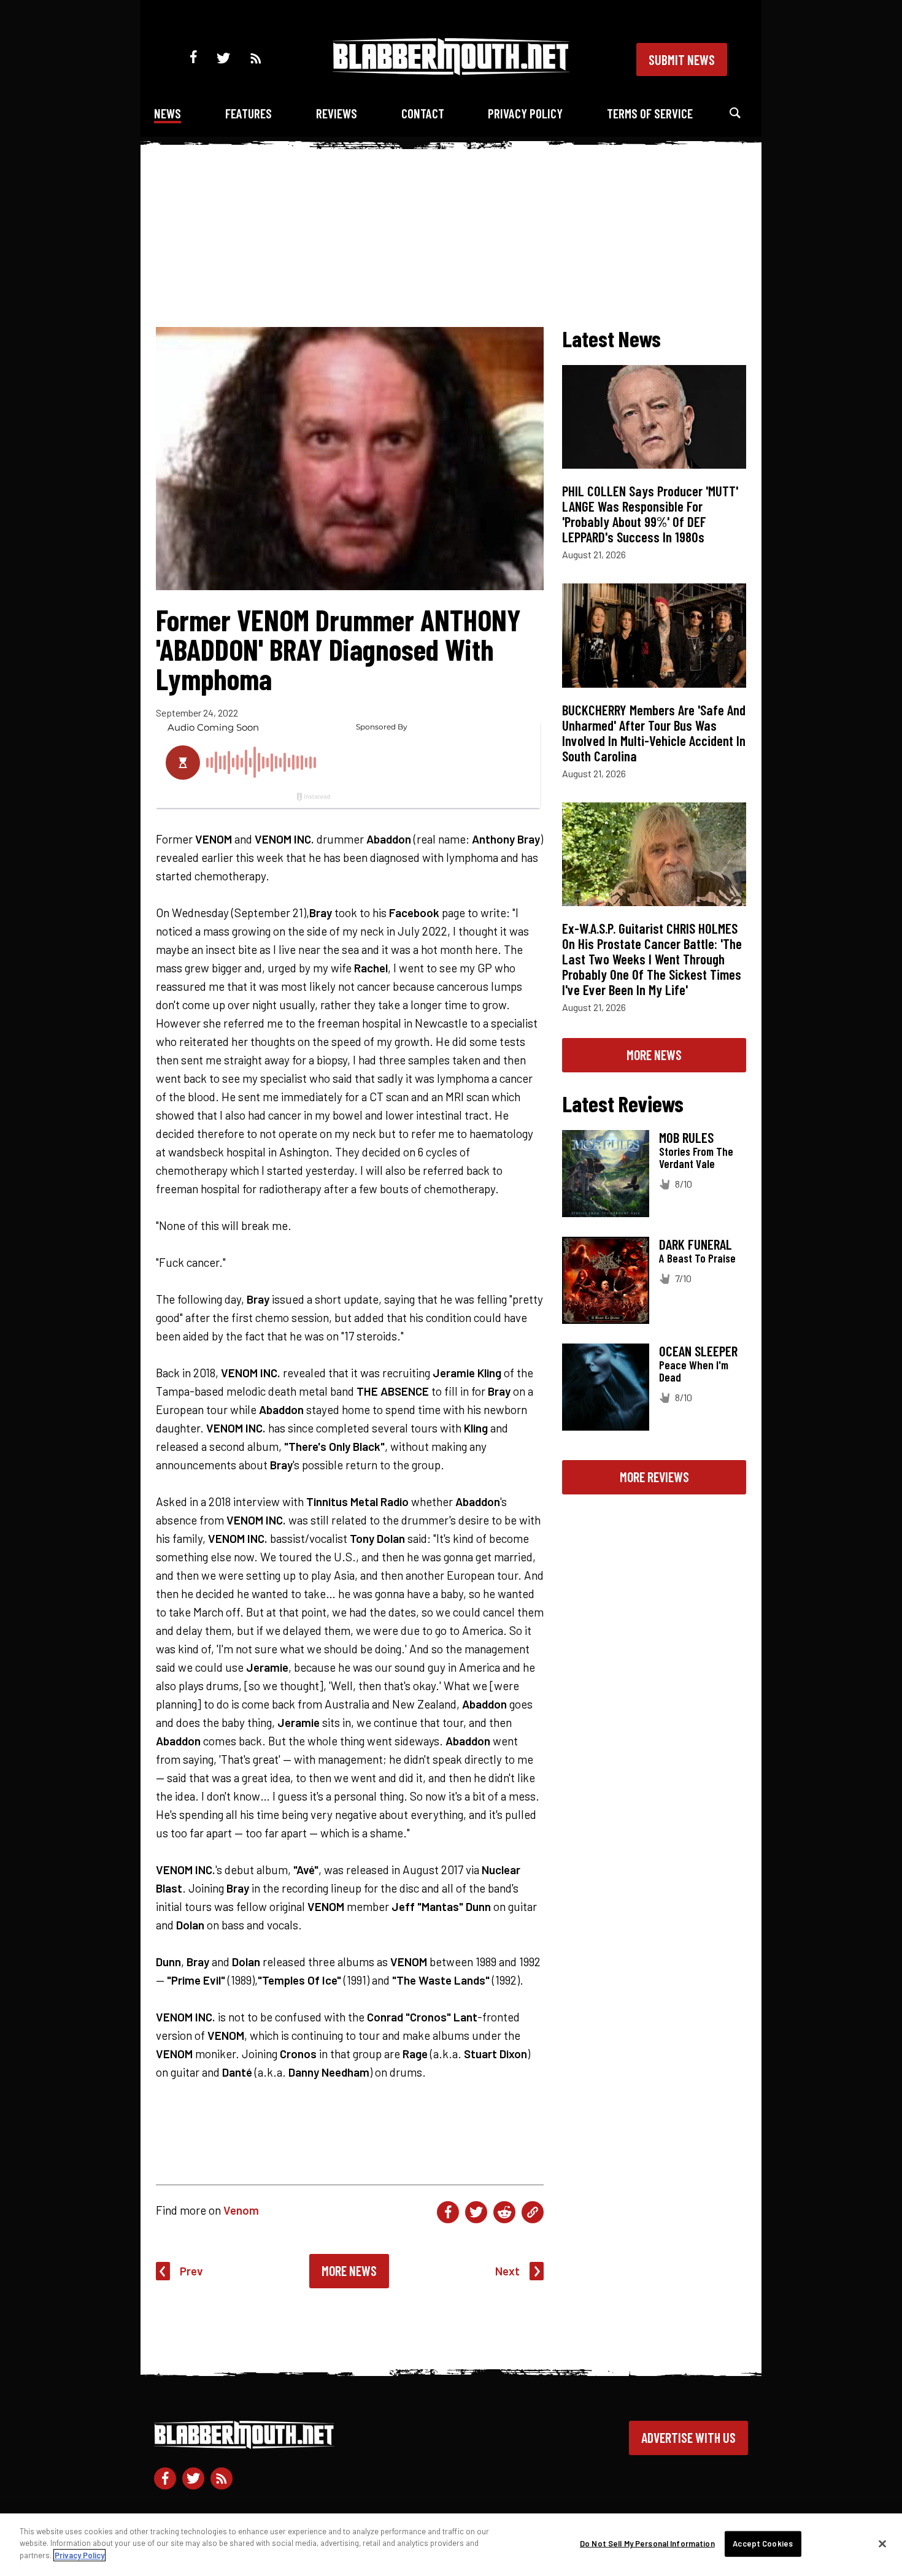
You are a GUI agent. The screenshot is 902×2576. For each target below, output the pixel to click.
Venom (241, 2210)
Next (507, 2271)
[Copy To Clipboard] (533, 2212)
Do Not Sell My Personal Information (647, 2543)
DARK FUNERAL (696, 1244)
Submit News (682, 60)
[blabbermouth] (451, 71)
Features (249, 113)
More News (349, 2270)
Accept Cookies (763, 2543)
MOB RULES (686, 1137)
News (168, 113)
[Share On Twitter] (476, 2212)
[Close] (882, 2544)
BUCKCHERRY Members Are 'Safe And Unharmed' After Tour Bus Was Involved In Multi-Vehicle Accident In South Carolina (654, 733)
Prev (191, 2271)
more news (654, 1055)
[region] (451, 2545)
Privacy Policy (525, 113)
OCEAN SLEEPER (698, 1351)
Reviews (337, 113)
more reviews (654, 1477)
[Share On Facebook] (448, 2212)
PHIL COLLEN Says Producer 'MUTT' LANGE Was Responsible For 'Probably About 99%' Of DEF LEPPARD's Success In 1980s (650, 514)
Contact (423, 113)
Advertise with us (688, 2437)
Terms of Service (650, 113)
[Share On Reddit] (504, 2212)
